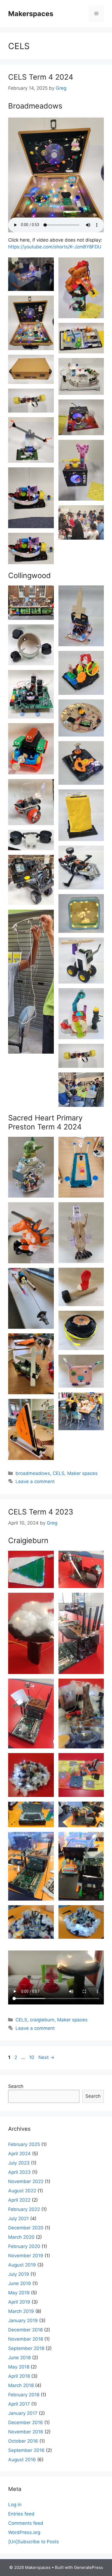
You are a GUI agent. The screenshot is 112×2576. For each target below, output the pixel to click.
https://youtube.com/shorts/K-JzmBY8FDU (55, 247)
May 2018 (19, 2367)
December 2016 (26, 2422)
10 (32, 2057)
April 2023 (19, 2172)
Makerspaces (31, 14)
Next (46, 2057)
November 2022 (26, 2181)
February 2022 (24, 2209)
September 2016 (26, 2450)
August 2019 (22, 2265)
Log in (15, 2505)
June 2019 (20, 2283)
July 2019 (19, 2274)
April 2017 (19, 2404)
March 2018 (21, 2385)
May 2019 (19, 2293)
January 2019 (23, 2320)
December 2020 (26, 2228)
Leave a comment (35, 1481)
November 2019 (26, 2256)
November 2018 (26, 2339)
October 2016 (23, 2441)
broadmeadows (33, 1473)
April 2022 (19, 2200)
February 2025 (24, 2144)
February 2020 (24, 2246)
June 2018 (19, 2358)
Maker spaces (82, 1473)
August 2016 (22, 2460)
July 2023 (19, 2163)
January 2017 (23, 2413)
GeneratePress (88, 2567)
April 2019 (19, 2302)
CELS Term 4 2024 (41, 77)
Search (16, 2086)
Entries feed (21, 2514)
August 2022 (22, 2191)
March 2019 (21, 2311)
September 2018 (26, 2348)
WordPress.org (24, 2532)
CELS (59, 1473)
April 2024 (19, 2154)
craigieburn (42, 2020)
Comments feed (26, 2523)
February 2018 (24, 2395)
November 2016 (26, 2432)
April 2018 (19, 2376)
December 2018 (25, 2330)
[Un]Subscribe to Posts (34, 2542)
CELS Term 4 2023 (41, 1512)
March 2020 (21, 2237)
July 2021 (18, 2219)
